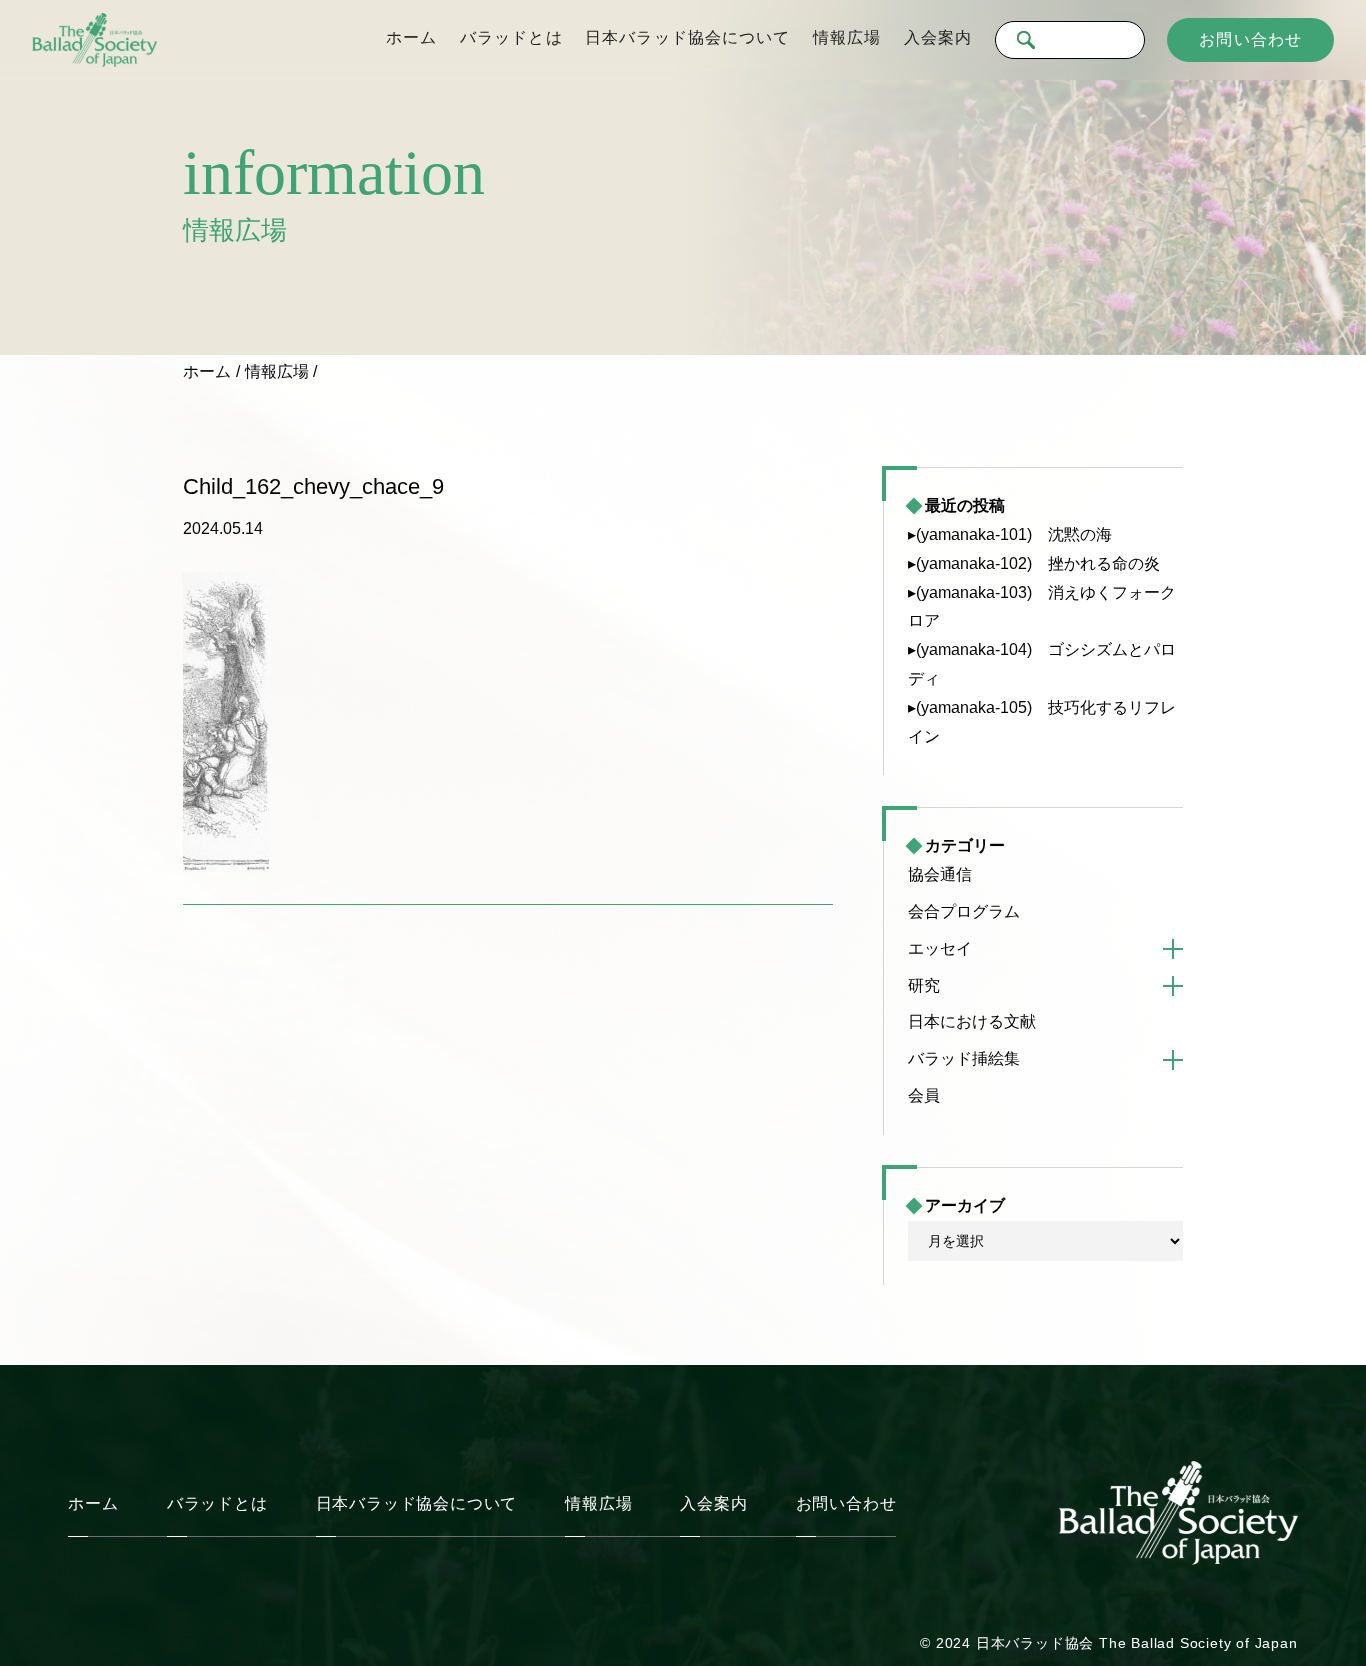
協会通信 (940, 874)
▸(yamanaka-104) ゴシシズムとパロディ (1042, 664)
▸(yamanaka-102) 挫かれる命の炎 (1034, 563)
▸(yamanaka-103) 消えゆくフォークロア (1042, 607)
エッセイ (940, 948)
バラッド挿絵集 (964, 1058)
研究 (924, 985)
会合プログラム (964, 911)
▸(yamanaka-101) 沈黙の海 (1010, 534)
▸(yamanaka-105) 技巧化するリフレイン (1042, 722)
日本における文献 (972, 1021)
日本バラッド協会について (687, 37)
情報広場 (847, 37)
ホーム (411, 37)
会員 (924, 1095)
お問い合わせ (1250, 39)
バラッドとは (511, 37)
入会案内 (938, 37)
